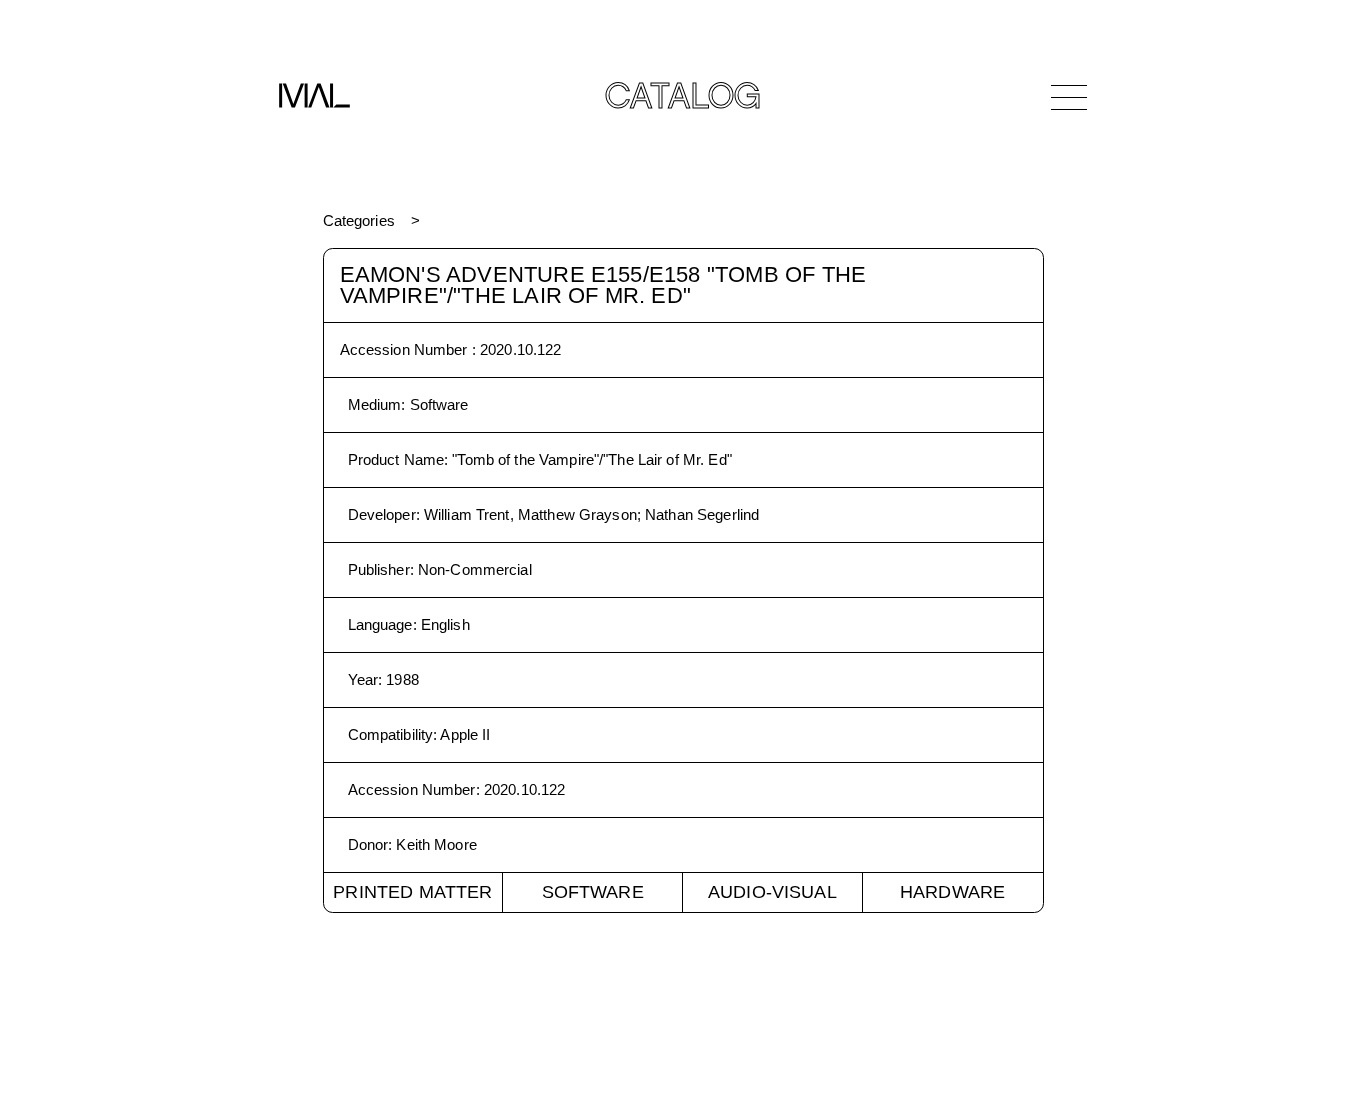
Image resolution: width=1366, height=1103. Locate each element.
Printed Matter (412, 892)
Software (593, 892)
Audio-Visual (772, 892)
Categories (359, 220)
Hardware (952, 892)
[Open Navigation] (1069, 97)
